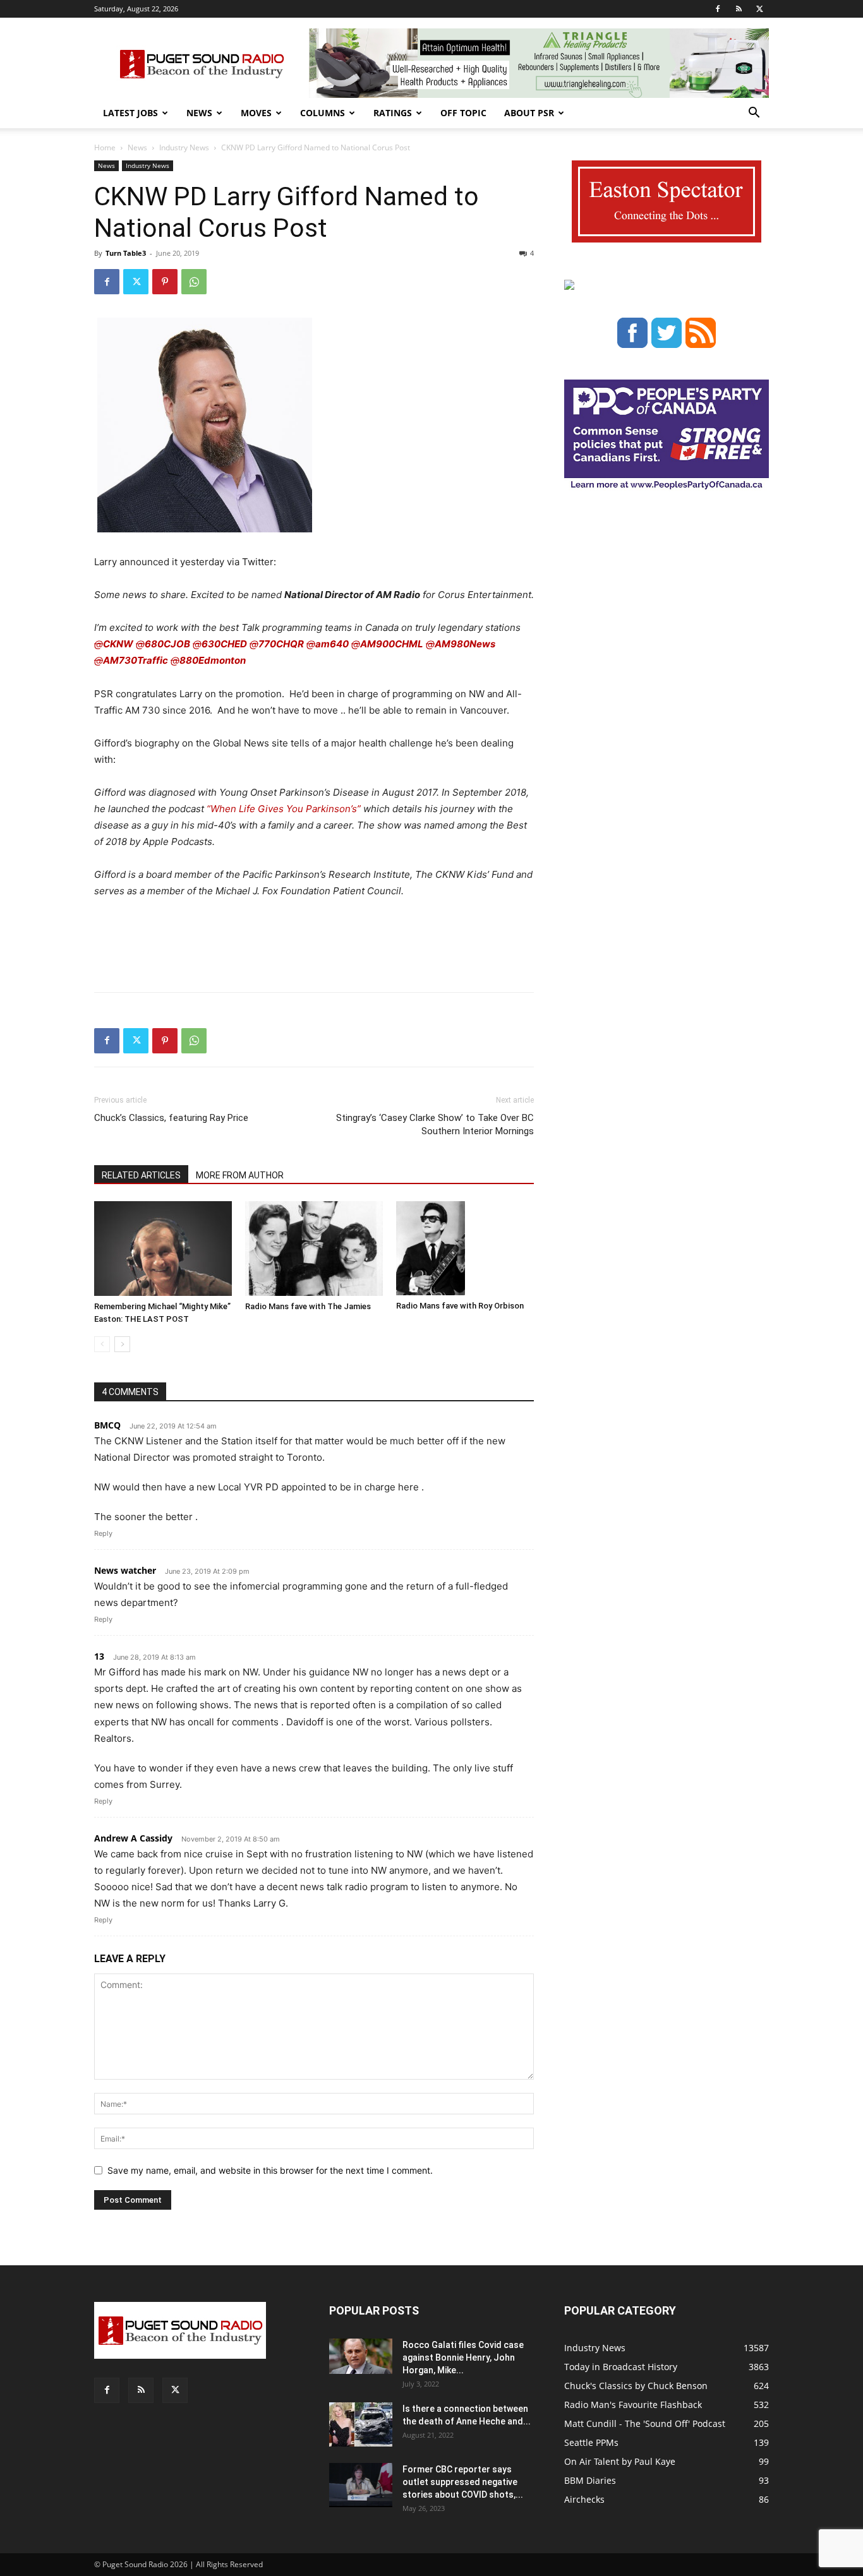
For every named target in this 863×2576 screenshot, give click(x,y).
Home (105, 147)
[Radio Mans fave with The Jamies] (314, 1249)
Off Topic (463, 113)
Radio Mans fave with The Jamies (308, 1306)
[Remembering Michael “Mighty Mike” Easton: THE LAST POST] (163, 1249)
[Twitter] (759, 9)
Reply (103, 1533)
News (199, 113)
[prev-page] (102, 1344)
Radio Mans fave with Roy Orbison (460, 1306)
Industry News (184, 147)
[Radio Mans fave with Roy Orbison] (465, 1249)
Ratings (393, 113)
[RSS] (739, 9)
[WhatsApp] (194, 282)
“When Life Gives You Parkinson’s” (284, 809)
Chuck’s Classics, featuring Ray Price (171, 1118)
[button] (754, 114)
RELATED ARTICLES (141, 1175)
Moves (256, 113)
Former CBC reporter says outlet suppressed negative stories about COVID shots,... (463, 2482)
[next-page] (122, 1344)
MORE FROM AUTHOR (240, 1175)
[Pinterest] (165, 282)
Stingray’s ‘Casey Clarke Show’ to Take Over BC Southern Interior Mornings (435, 1124)
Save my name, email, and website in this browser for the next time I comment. (270, 2170)
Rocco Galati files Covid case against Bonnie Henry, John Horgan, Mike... (463, 2357)
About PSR (529, 113)
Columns (323, 113)
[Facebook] (718, 9)
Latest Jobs (130, 113)
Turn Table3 (126, 253)
